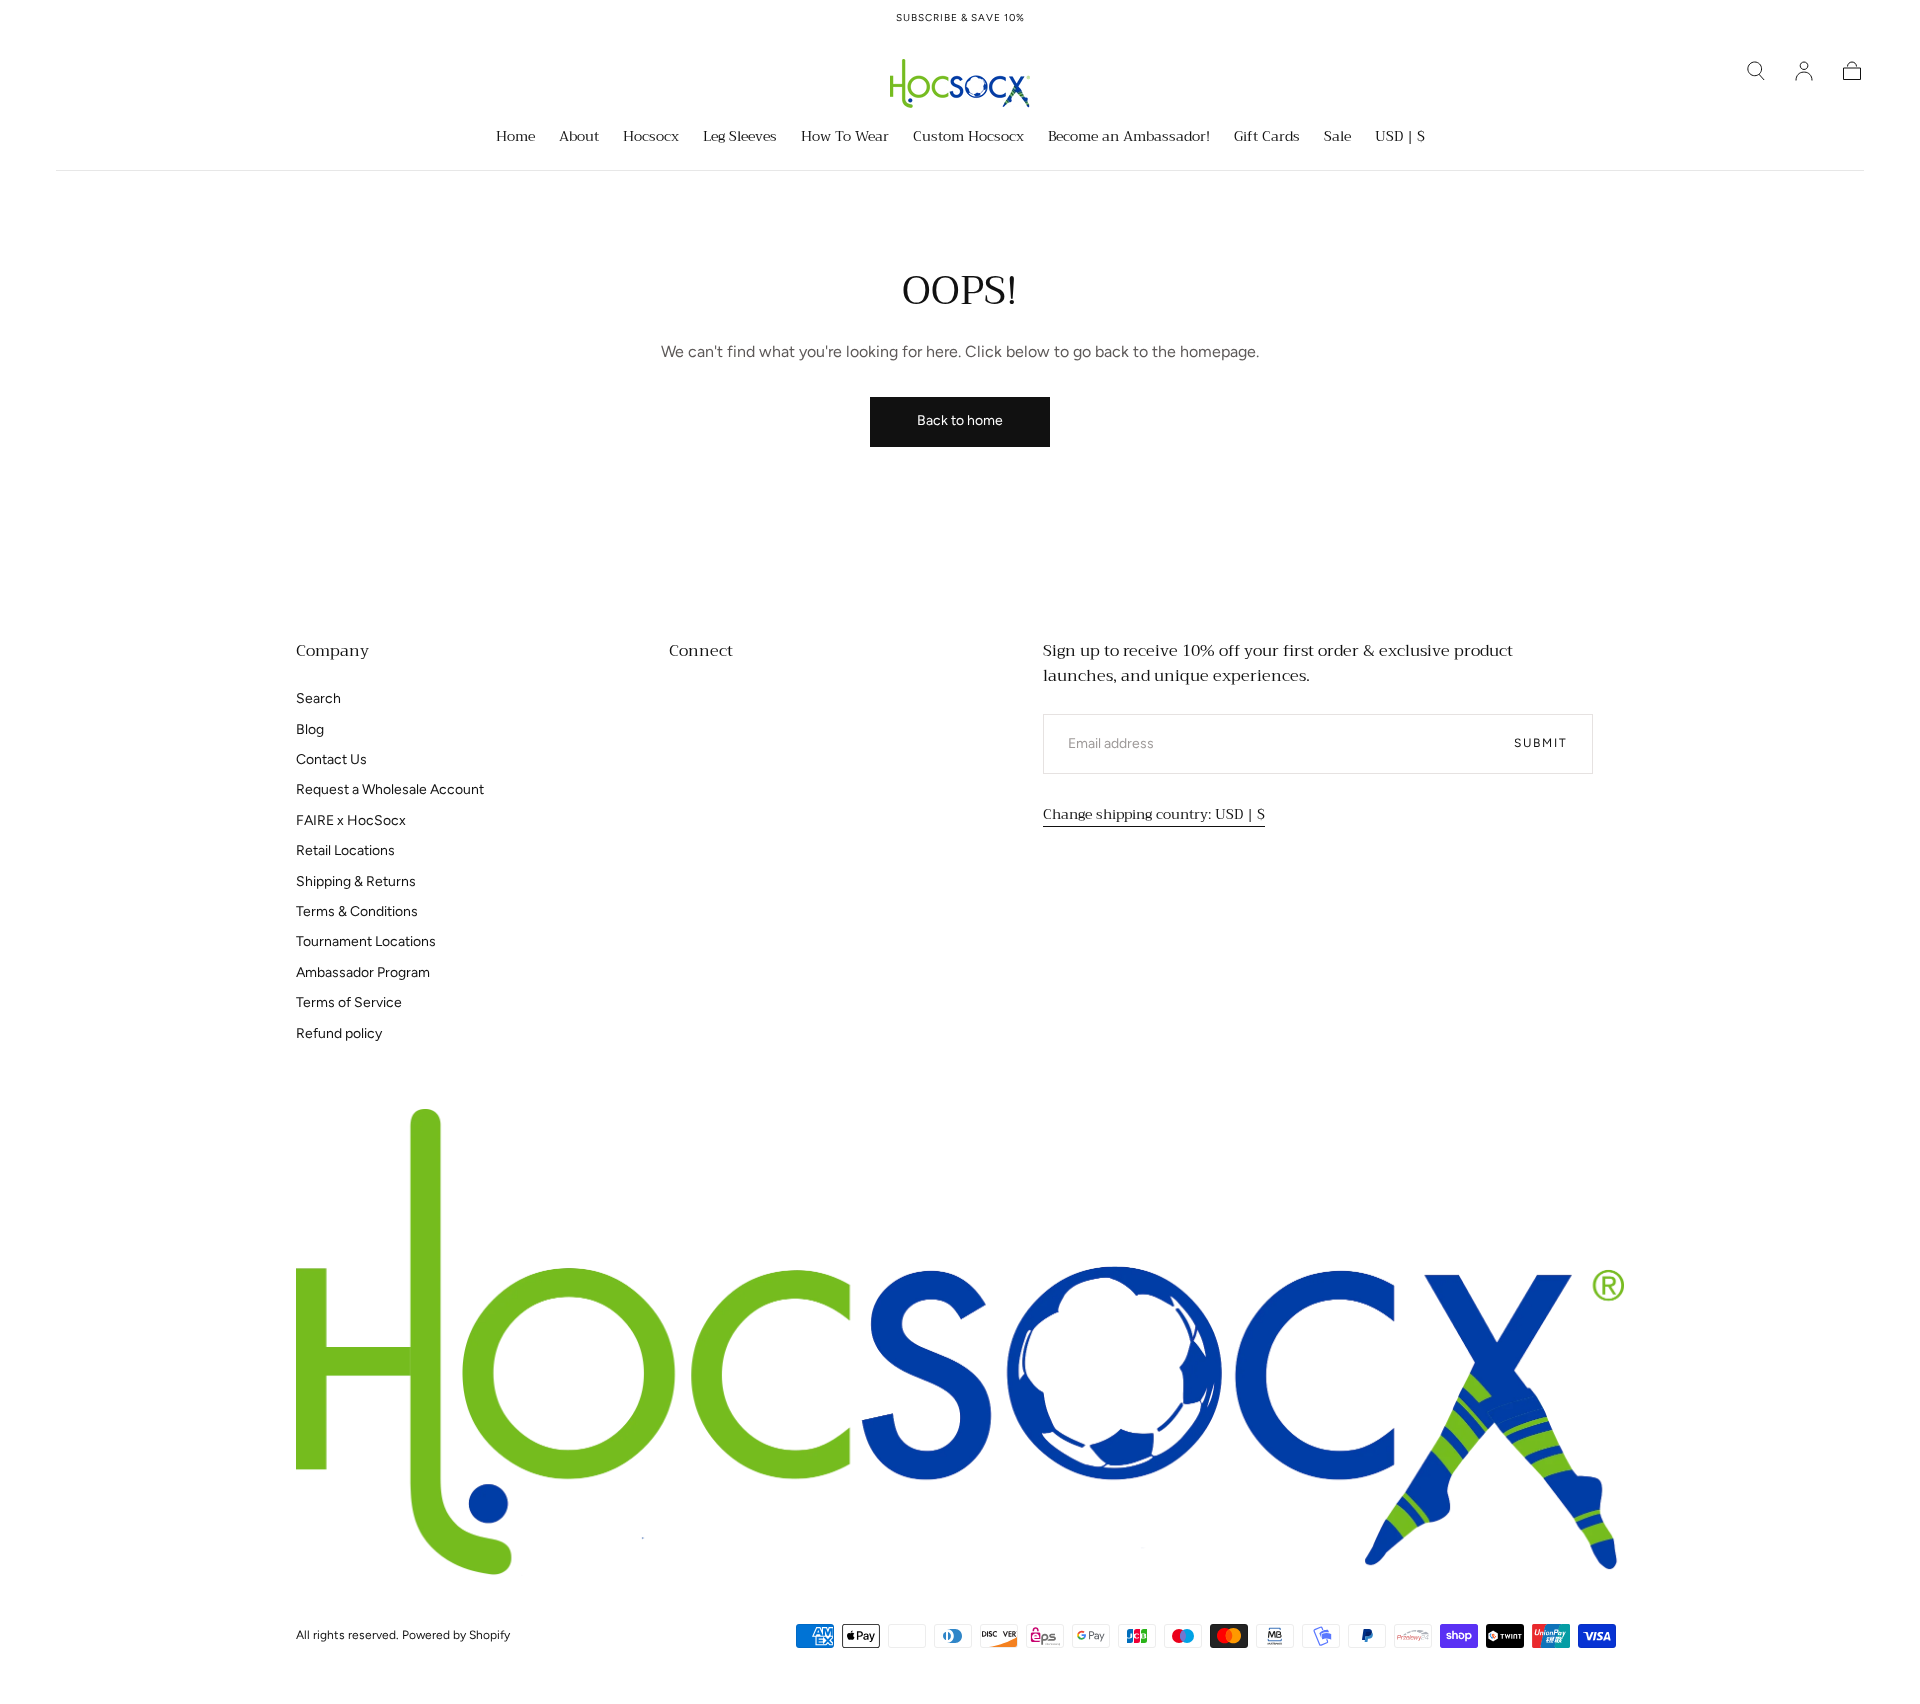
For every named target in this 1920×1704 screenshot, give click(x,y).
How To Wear (845, 138)
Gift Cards (1267, 138)
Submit (1541, 743)
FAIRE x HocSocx (351, 820)
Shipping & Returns (356, 881)
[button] (1756, 71)
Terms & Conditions (357, 911)
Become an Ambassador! (1129, 138)
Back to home (960, 420)
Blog (310, 729)
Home (515, 138)
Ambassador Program (363, 972)
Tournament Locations (366, 941)
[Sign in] (1804, 71)
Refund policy (339, 1033)
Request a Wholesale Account (390, 789)
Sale (1337, 138)
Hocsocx (651, 138)
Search (318, 698)
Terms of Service (349, 1002)
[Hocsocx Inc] (960, 1342)
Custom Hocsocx (968, 138)
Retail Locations (345, 850)
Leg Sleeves (740, 138)
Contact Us (331, 759)
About (579, 138)
